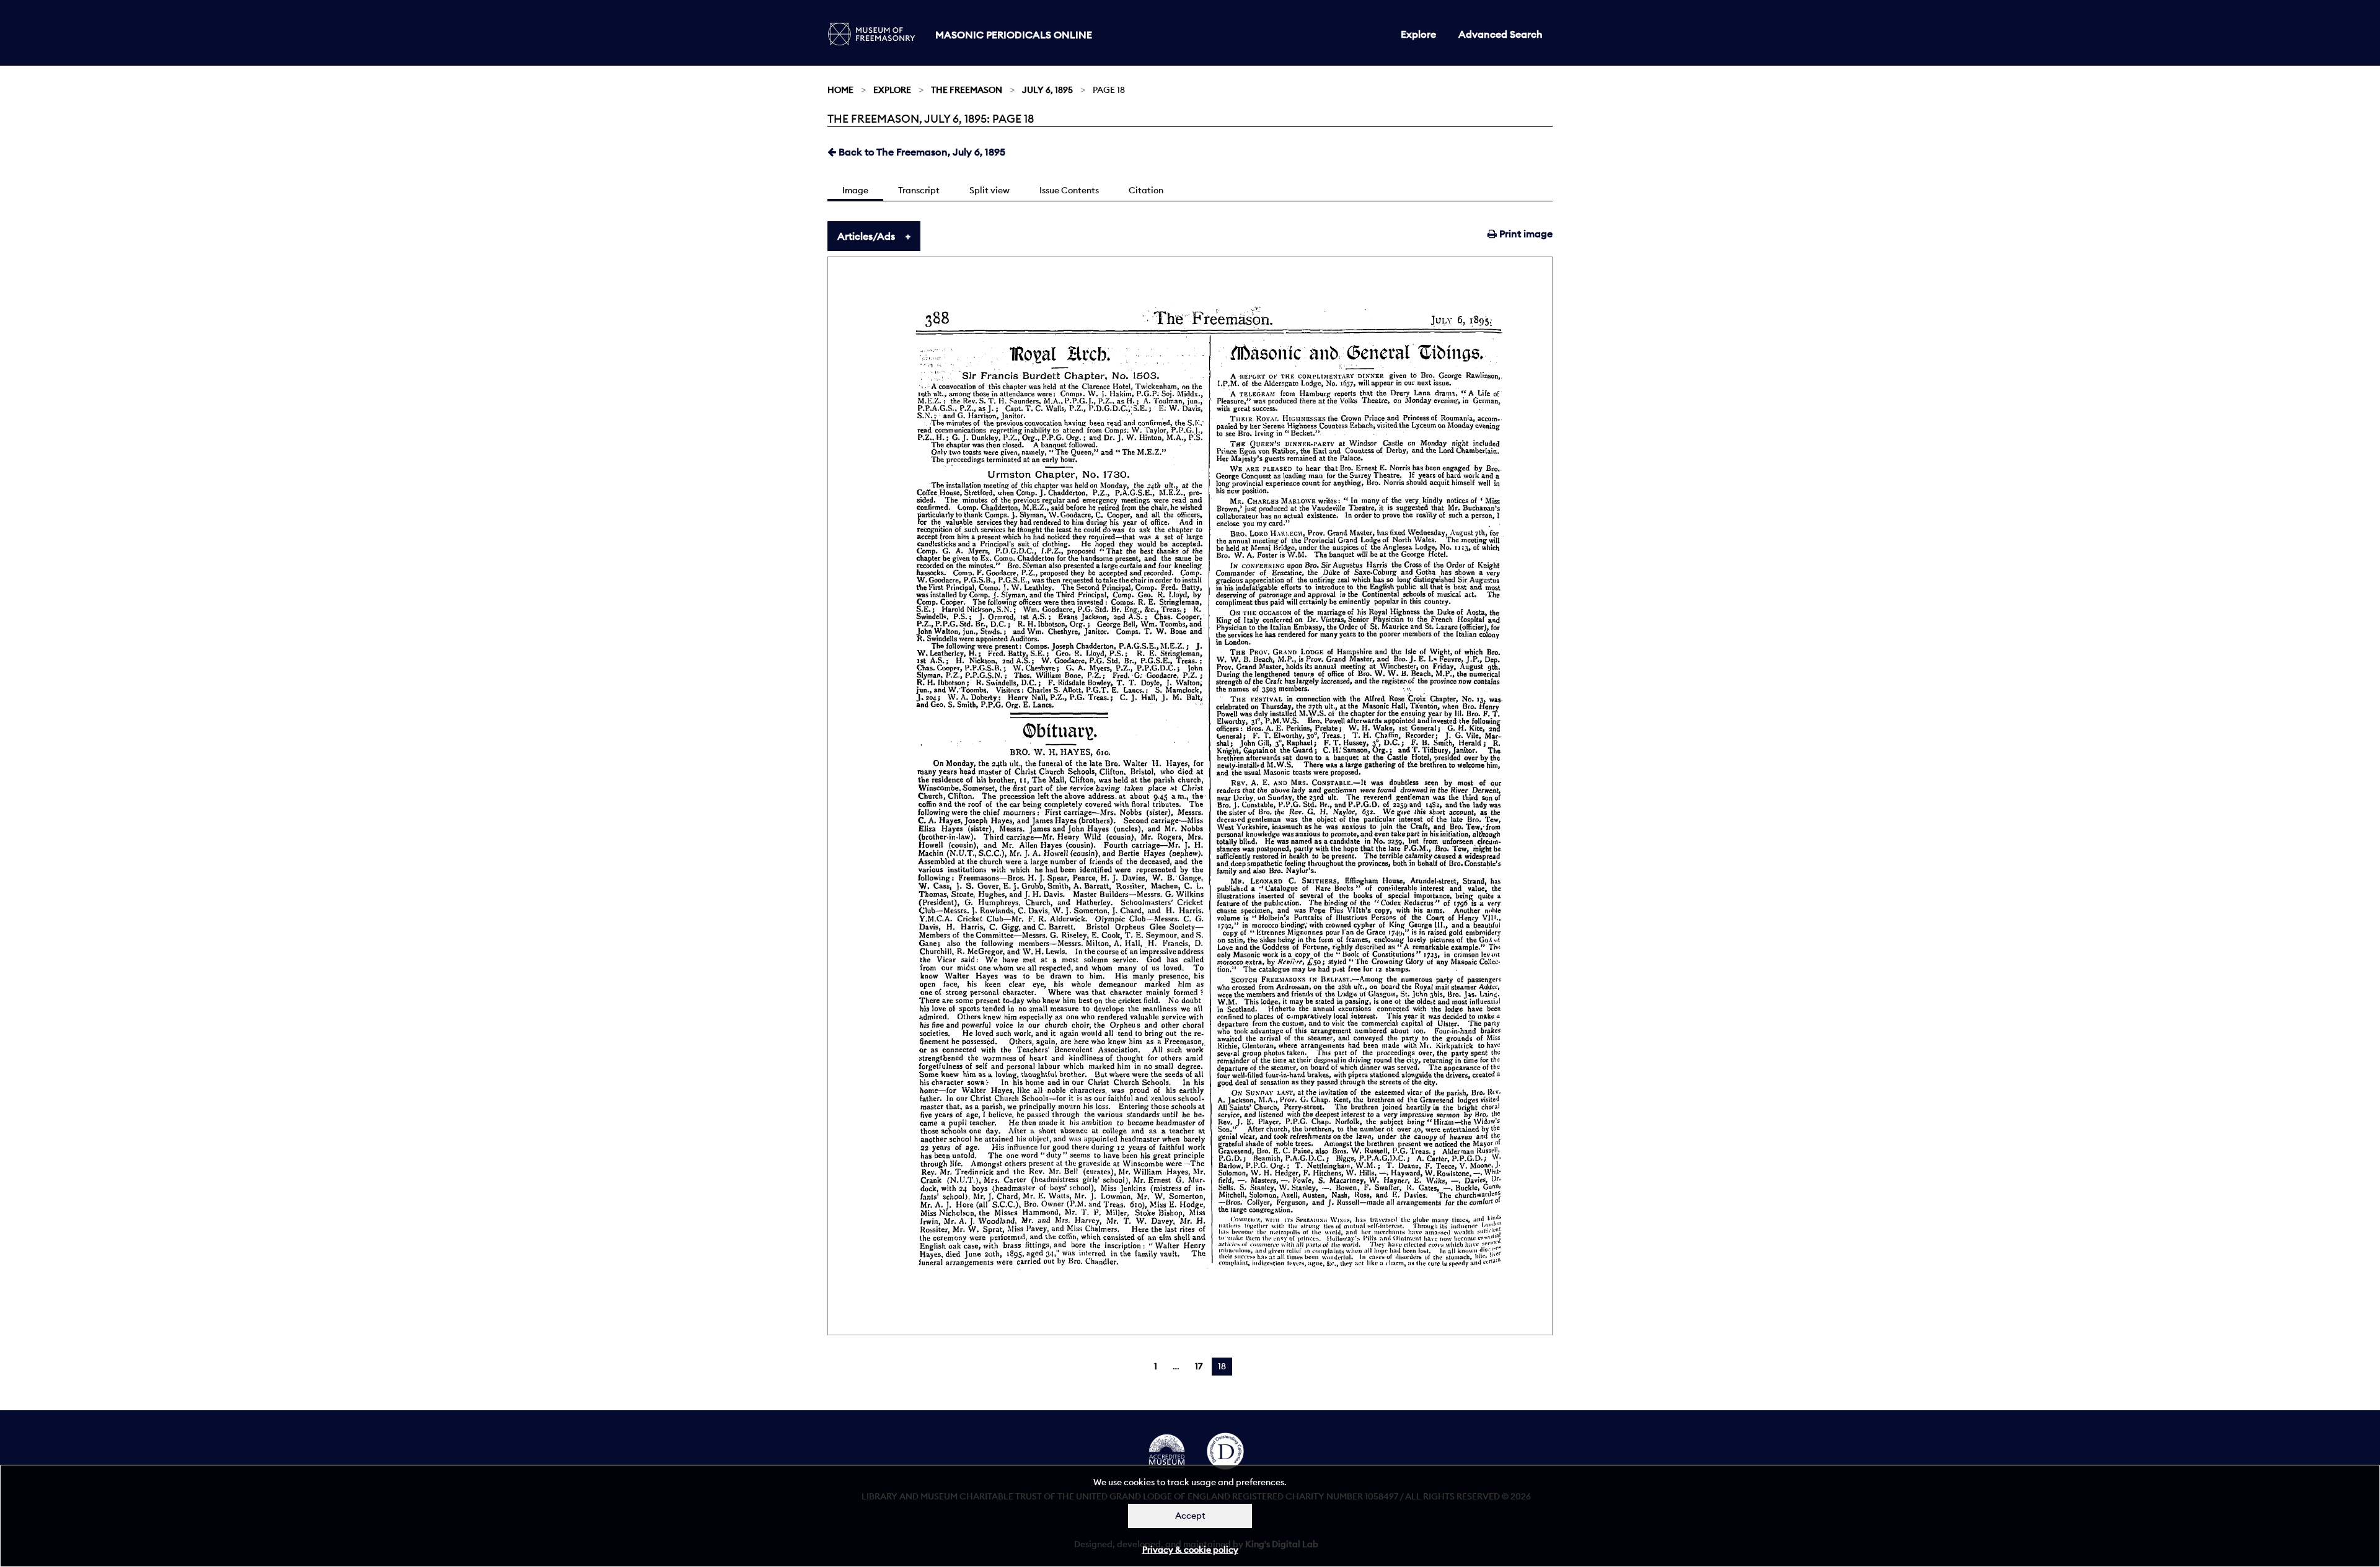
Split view (989, 190)
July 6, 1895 (1047, 90)
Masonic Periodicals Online (1014, 35)
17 (1199, 1366)
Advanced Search (1501, 34)
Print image (1525, 234)
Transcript (919, 190)
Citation (1146, 190)
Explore (1418, 34)
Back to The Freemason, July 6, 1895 (921, 152)
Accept (1190, 1516)
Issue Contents (1069, 190)
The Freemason (967, 90)
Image (855, 190)
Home (840, 90)
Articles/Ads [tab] (866, 236)
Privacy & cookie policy (1190, 1550)
